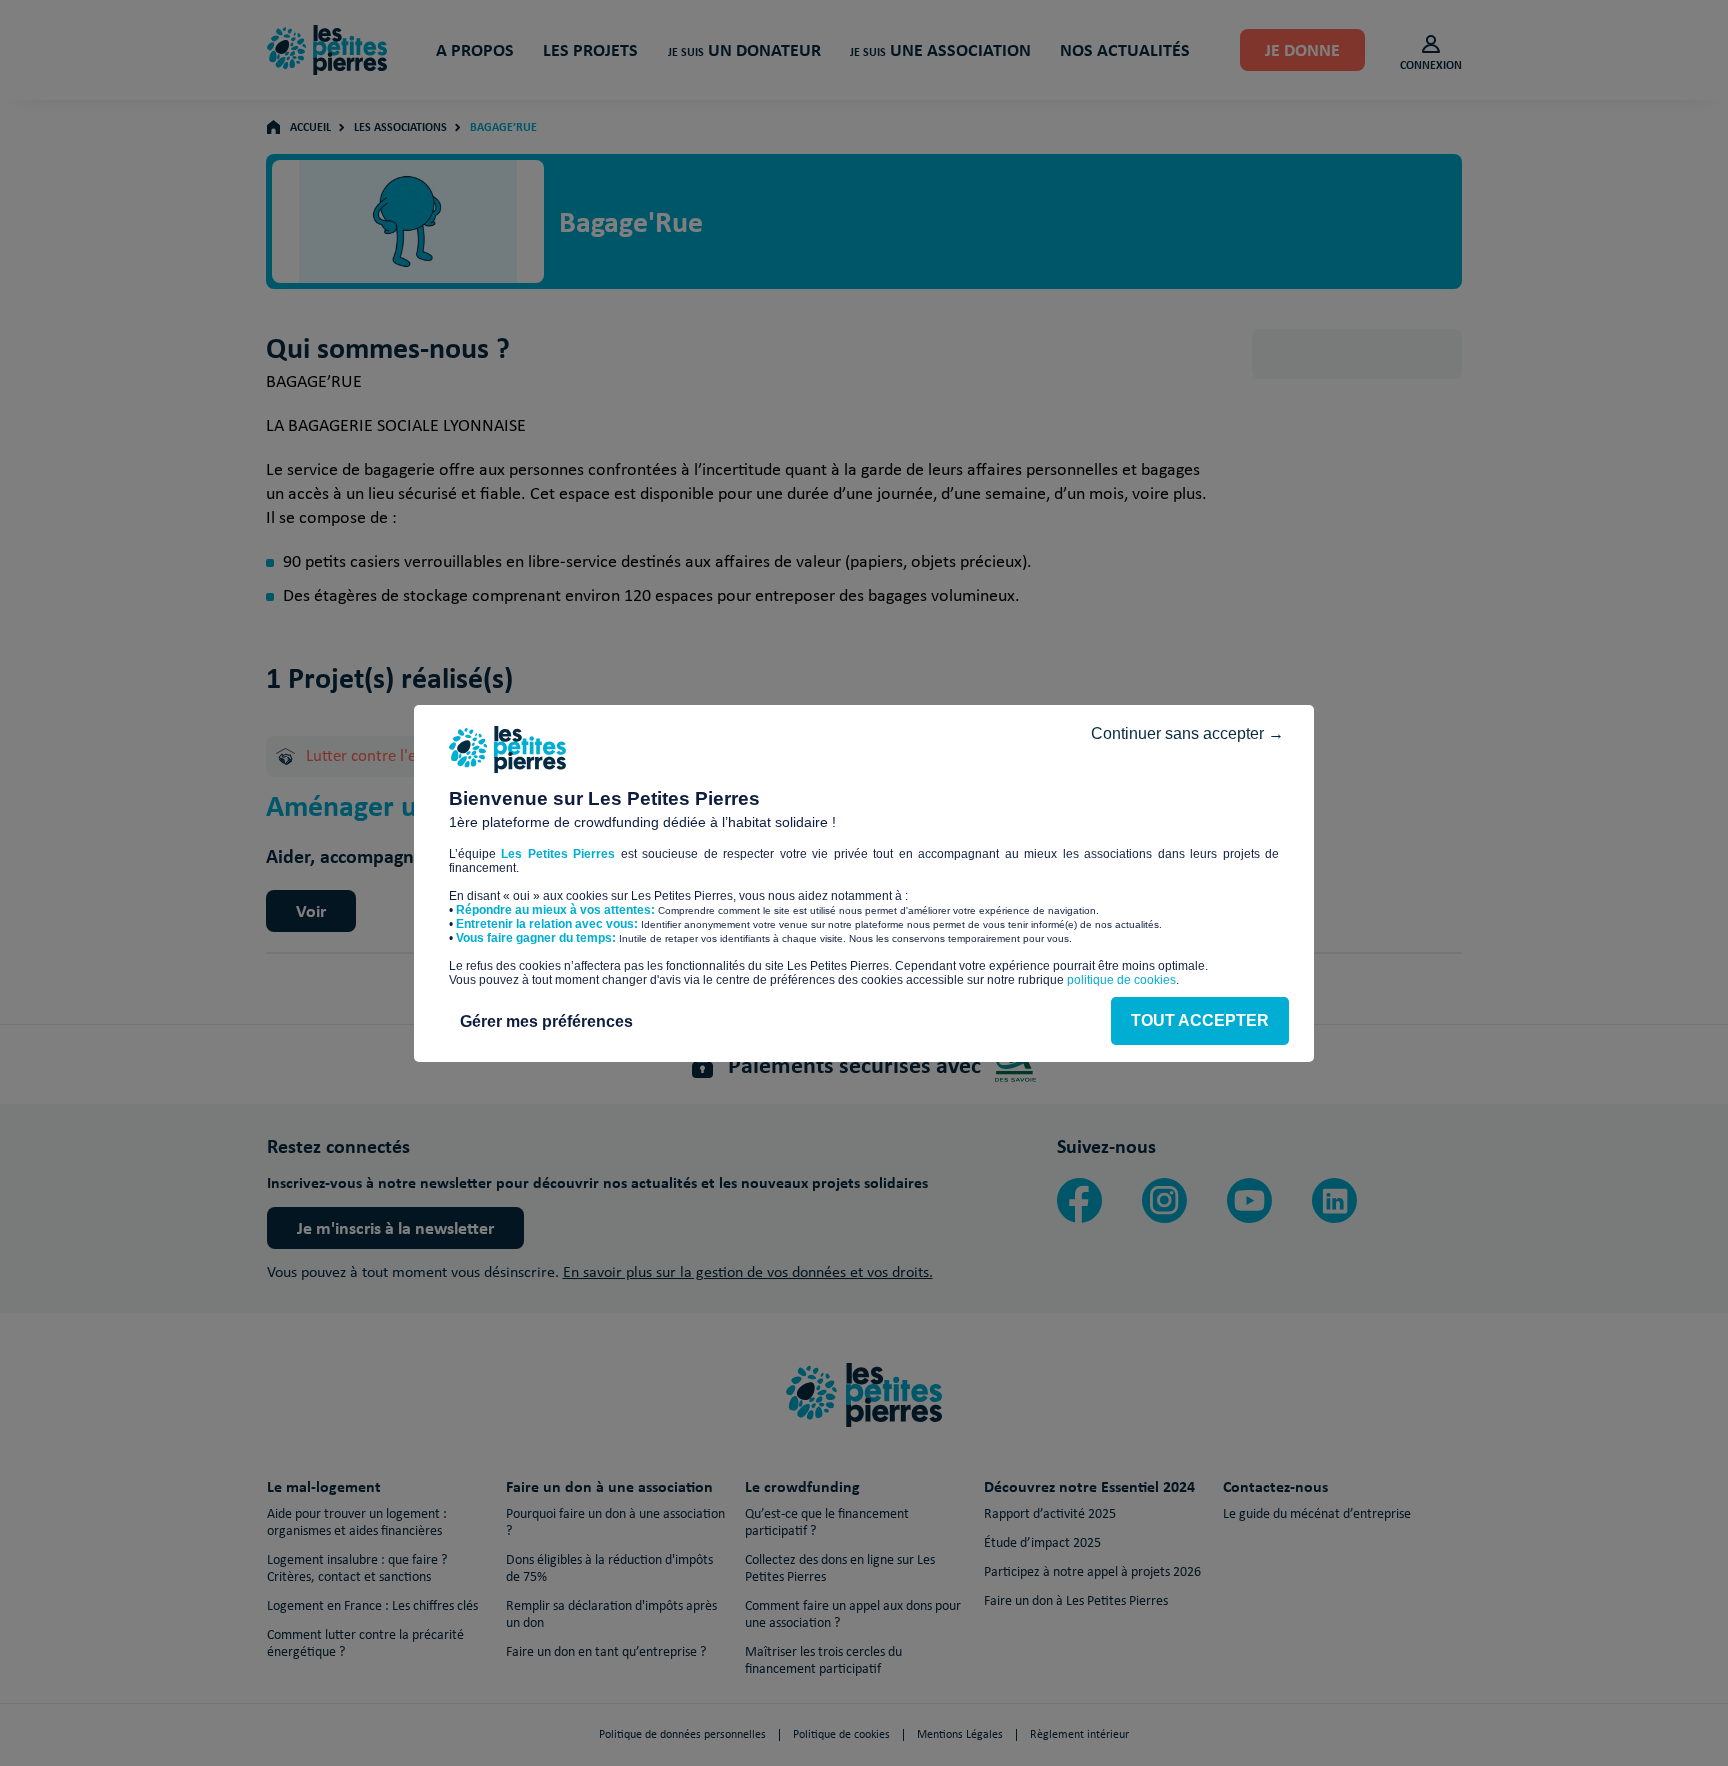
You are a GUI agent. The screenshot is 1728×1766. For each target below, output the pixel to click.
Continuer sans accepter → (1187, 733)
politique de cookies (1121, 980)
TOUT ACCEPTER (1200, 1020)
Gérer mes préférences (546, 1021)
